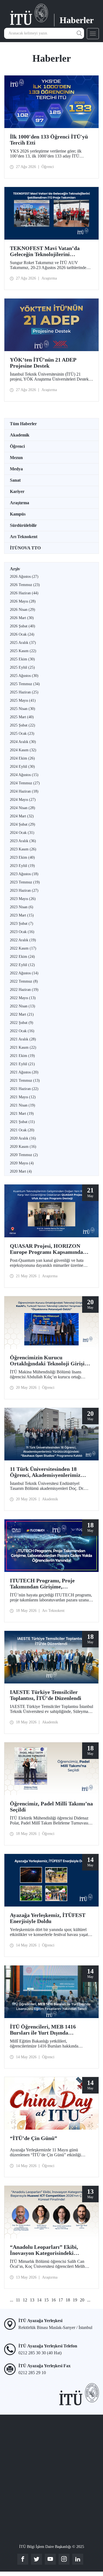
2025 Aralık (23, 643)
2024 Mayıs (23, 800)
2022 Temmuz (24, 981)
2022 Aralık (23, 940)
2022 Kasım (23, 948)
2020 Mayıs (22, 1163)
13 (32, 2300)
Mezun (16, 458)
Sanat (15, 480)
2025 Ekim (22, 659)
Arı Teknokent (24, 537)
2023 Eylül (22, 866)
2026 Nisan (23, 610)
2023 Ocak (22, 932)
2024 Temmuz (25, 783)
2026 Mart (22, 618)
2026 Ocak (22, 634)
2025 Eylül (22, 667)
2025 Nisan (23, 709)
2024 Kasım (23, 750)
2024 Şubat (23, 824)
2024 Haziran (24, 791)
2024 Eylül (22, 767)
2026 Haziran (24, 593)
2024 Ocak (22, 833)
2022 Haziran (24, 990)
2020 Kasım (23, 1147)
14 (39, 2300)
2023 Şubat (22, 924)
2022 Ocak (22, 1031)
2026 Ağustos (24, 577)
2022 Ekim (22, 957)
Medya (16, 469)
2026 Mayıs (23, 601)
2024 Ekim (22, 758)
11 (18, 2300)
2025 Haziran (24, 692)
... (12, 2300)
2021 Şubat (22, 1122)
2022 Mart (22, 1014)
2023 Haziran (24, 890)
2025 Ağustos (24, 676)
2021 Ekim (22, 1056)
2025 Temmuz (25, 684)
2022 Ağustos (24, 973)
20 (82, 2300)
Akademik (20, 435)
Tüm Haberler (23, 424)
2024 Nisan (23, 808)
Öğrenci (17, 446)
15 (46, 2300)
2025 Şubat (23, 725)
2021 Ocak (22, 1130)
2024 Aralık (23, 742)
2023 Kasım (23, 849)
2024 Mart (22, 816)
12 (25, 2300)
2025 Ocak (22, 734)
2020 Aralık (23, 1138)
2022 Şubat (22, 1023)
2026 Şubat (23, 626)
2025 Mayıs (23, 700)
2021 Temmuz (25, 1080)
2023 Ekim (22, 857)
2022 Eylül (22, 965)
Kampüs (18, 514)
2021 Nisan (23, 1105)
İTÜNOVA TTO (25, 548)
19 (75, 2300)
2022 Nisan (23, 1006)
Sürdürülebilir (23, 525)
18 (68, 2300)
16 (54, 2300)
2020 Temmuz (24, 1155)
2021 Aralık (23, 1039)
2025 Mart (22, 717)
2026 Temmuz (25, 585)
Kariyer (17, 491)
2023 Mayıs (23, 899)
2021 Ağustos (24, 1072)
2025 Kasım (23, 651)
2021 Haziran (24, 1089)
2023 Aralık (23, 841)
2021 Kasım (23, 1047)
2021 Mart (22, 1114)
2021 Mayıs (23, 1097)
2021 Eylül (22, 1064)
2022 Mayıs (23, 998)
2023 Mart (22, 915)
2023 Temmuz (25, 882)
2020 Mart (21, 1171)
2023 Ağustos (24, 874)
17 (61, 2300)
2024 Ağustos (24, 775)
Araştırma (20, 503)
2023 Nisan (22, 907)
